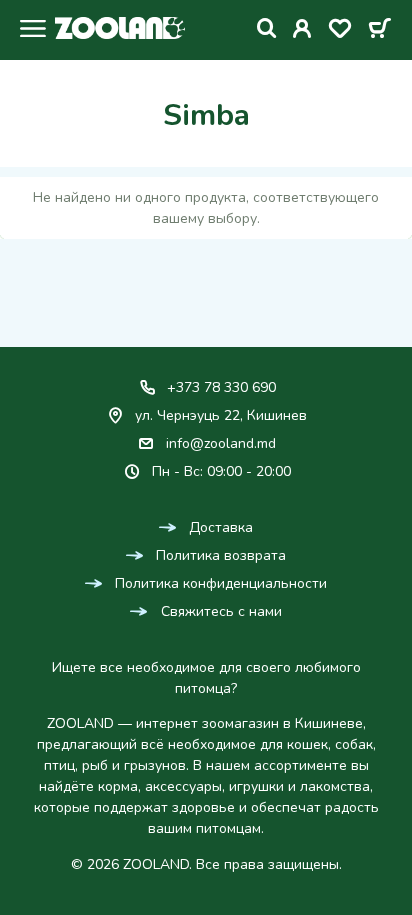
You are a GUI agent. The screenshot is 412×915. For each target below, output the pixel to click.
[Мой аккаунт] (302, 32)
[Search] (267, 28)
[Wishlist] (340, 32)
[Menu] (27, 31)
